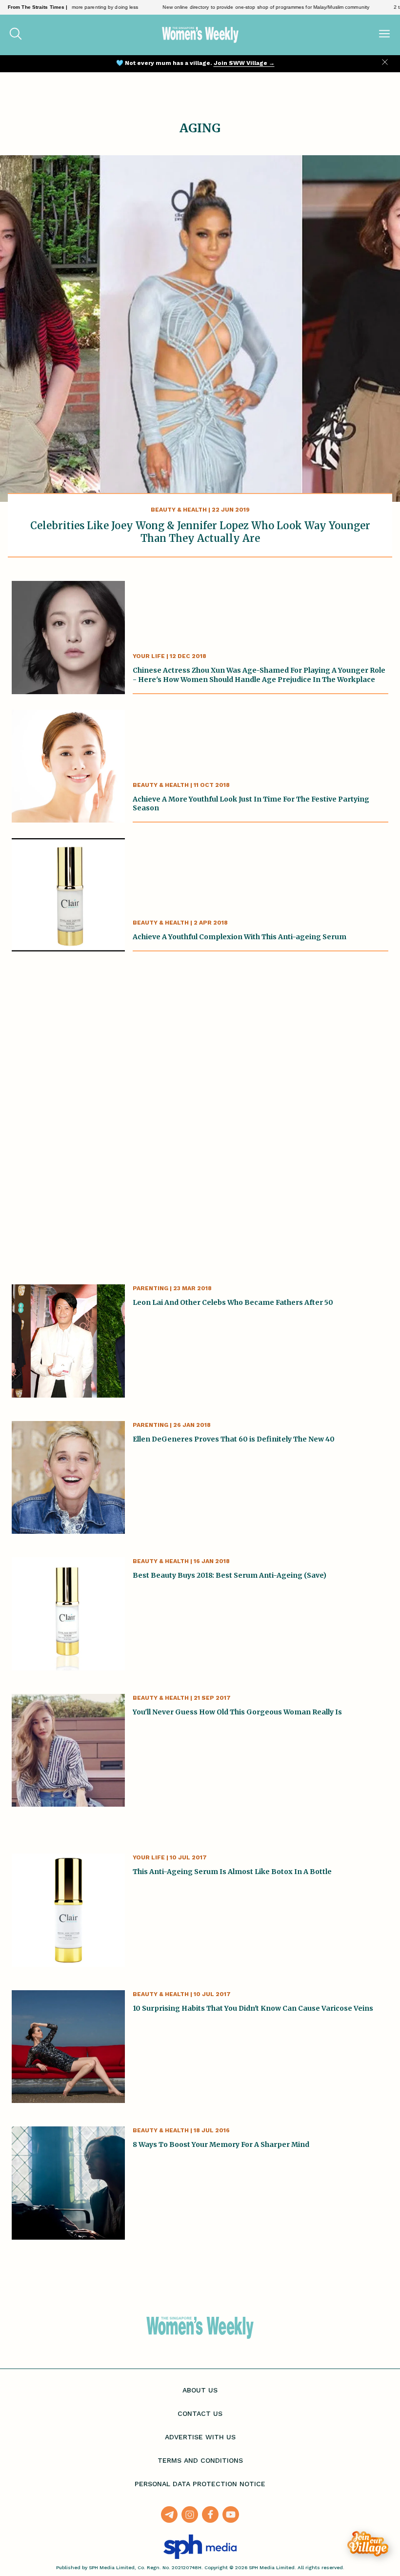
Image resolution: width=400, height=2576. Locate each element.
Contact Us (200, 2413)
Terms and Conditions (200, 2460)
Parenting (150, 1288)
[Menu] (384, 35)
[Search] (16, 35)
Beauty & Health (179, 510)
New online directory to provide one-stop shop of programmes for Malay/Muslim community (237, 7)
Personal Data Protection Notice (200, 2484)
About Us (200, 2390)
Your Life (149, 656)
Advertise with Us (200, 2437)
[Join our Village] (368, 2544)
